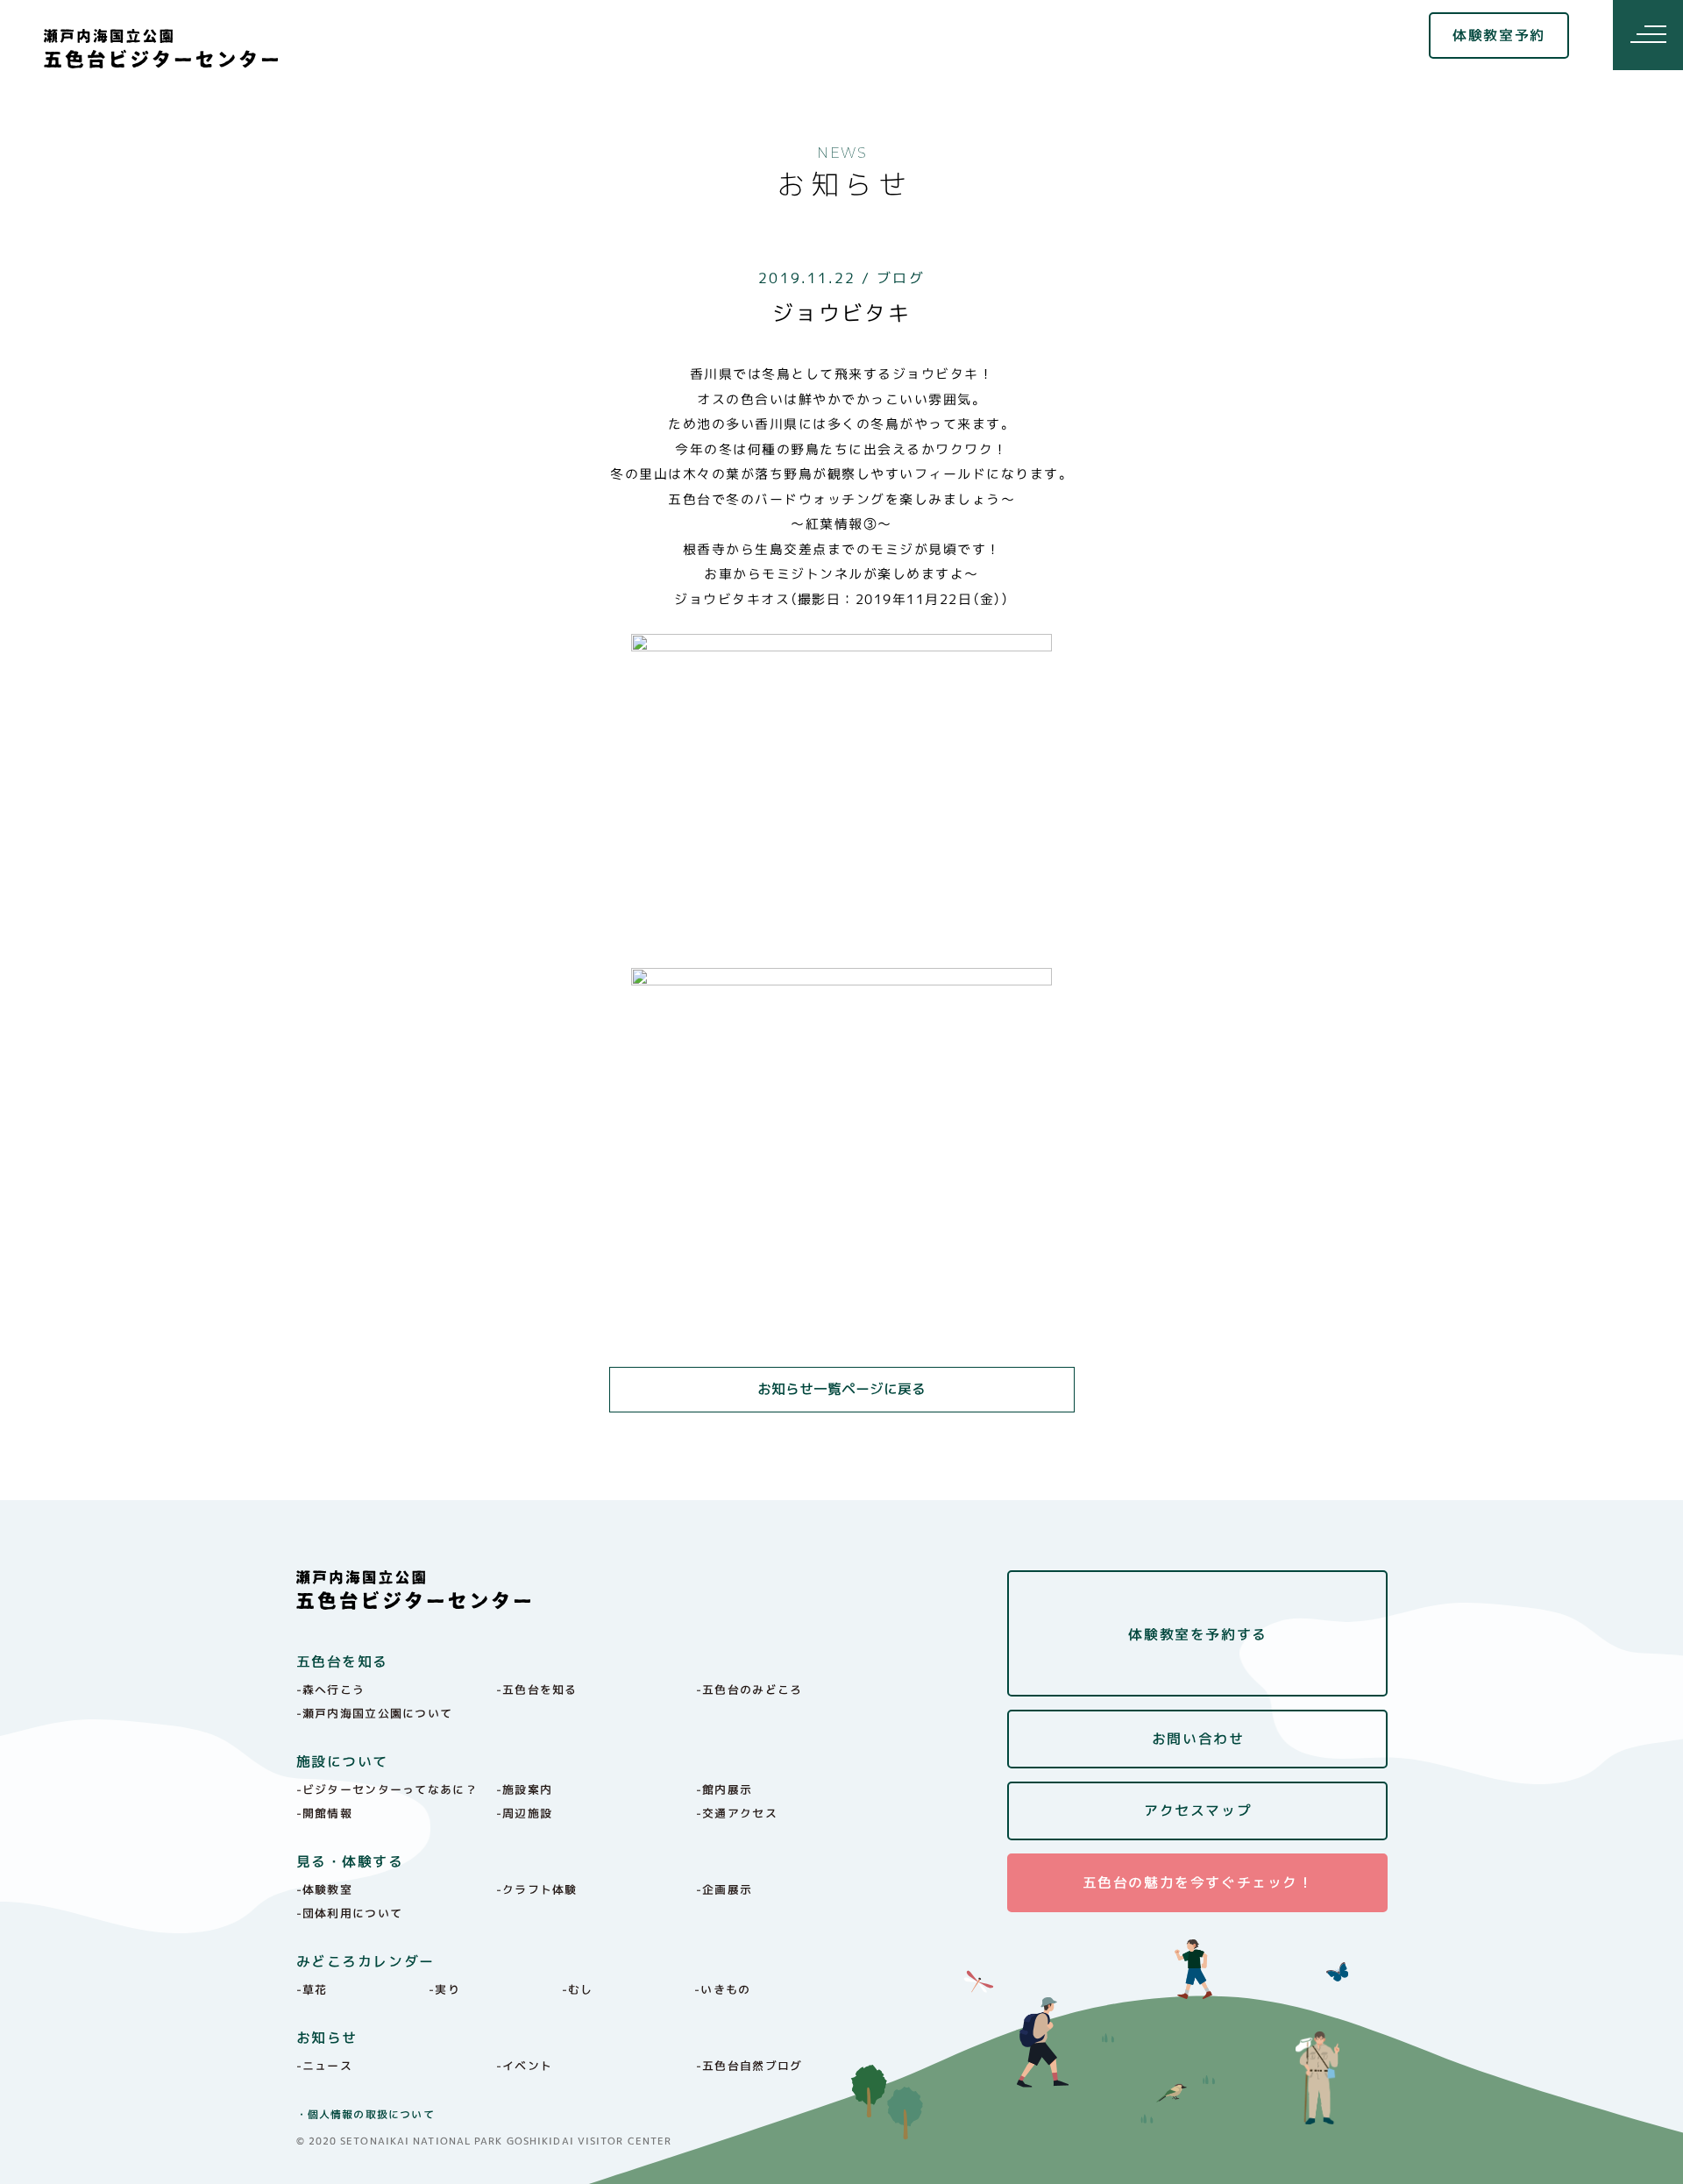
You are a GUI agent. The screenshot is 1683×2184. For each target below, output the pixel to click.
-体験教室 (325, 1889)
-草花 (312, 1989)
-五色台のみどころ (749, 1690)
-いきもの (723, 1989)
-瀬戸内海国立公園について (375, 1713)
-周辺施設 (525, 1813)
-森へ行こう (331, 1690)
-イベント (525, 2066)
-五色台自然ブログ (749, 2066)
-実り (444, 1989)
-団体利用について (350, 1913)
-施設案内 (525, 1789)
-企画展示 (724, 1889)
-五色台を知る (537, 1690)
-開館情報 (325, 1813)
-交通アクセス (737, 1813)
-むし (578, 1989)
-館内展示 (724, 1789)
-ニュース (325, 2066)
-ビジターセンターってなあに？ (387, 1789)
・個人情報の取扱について (366, 2114)
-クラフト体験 (537, 1889)
